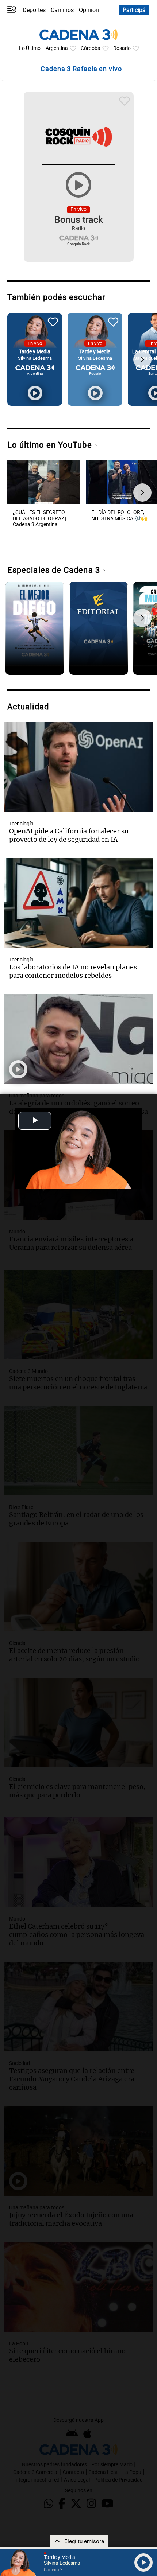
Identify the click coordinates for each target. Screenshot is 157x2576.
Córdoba (91, 48)
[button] (142, 359)
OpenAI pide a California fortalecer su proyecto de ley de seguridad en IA (69, 835)
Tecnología (21, 824)
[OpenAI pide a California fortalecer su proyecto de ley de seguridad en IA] (78, 767)
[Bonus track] (79, 185)
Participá (134, 10)
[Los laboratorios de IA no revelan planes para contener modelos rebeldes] (78, 903)
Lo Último (30, 48)
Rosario (122, 48)
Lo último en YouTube (51, 445)
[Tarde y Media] (35, 393)
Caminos (62, 10)
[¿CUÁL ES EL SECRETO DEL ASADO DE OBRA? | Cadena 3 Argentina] (44, 504)
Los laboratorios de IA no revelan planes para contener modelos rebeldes (73, 971)
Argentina (57, 48)
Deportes (34, 10)
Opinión (89, 10)
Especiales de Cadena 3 (55, 570)
